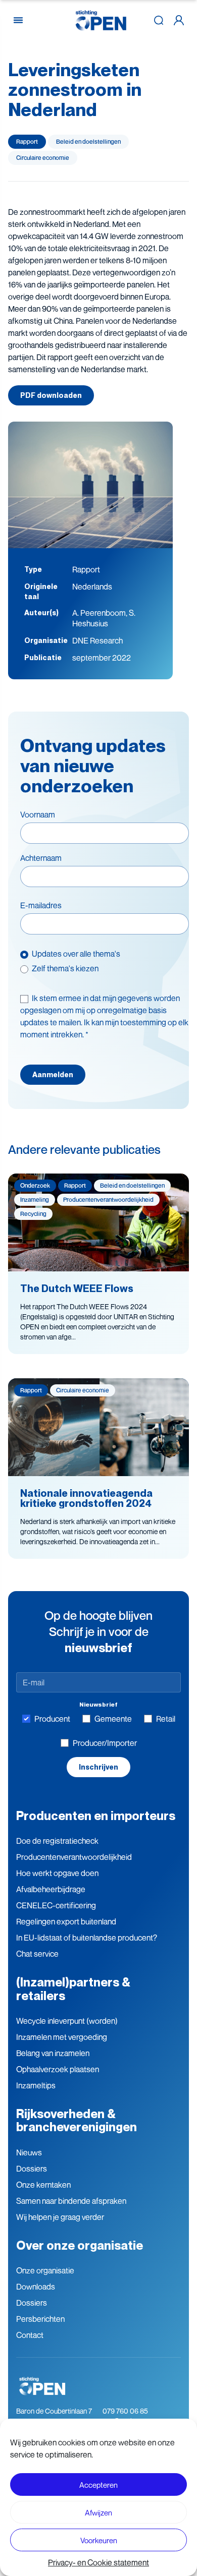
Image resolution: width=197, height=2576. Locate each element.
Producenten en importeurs (96, 1816)
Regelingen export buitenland (66, 1921)
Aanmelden (53, 1075)
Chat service (37, 1954)
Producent (52, 1719)
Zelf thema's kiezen (65, 968)
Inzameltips (36, 2085)
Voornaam (38, 814)
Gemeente (113, 1719)
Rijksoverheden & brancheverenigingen (77, 2120)
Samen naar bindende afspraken (71, 2201)
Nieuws (29, 2152)
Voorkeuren (99, 2540)
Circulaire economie (43, 158)
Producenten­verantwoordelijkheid (74, 1857)
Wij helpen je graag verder (60, 2217)
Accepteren (98, 2485)
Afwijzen (98, 2512)
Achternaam (41, 858)
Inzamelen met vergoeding (62, 2037)
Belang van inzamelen (53, 2053)
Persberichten (40, 2319)
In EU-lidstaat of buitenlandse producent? (87, 1938)
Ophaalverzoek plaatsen (58, 2069)
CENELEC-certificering (56, 1905)
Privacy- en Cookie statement (98, 2562)
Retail (166, 1719)
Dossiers (32, 2169)
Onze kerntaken (43, 2185)
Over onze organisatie (80, 2245)
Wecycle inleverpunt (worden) (67, 2021)
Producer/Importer (105, 1743)
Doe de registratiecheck (57, 1841)
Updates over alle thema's (76, 954)
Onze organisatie (45, 2270)
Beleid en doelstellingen (88, 141)
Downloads (36, 2287)
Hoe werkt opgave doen (57, 1873)
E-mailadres (41, 905)
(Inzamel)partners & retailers (73, 1989)
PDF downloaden (51, 395)
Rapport (27, 141)
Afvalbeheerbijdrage (51, 1889)
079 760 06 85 (125, 2411)
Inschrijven (98, 1767)
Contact (30, 2335)
